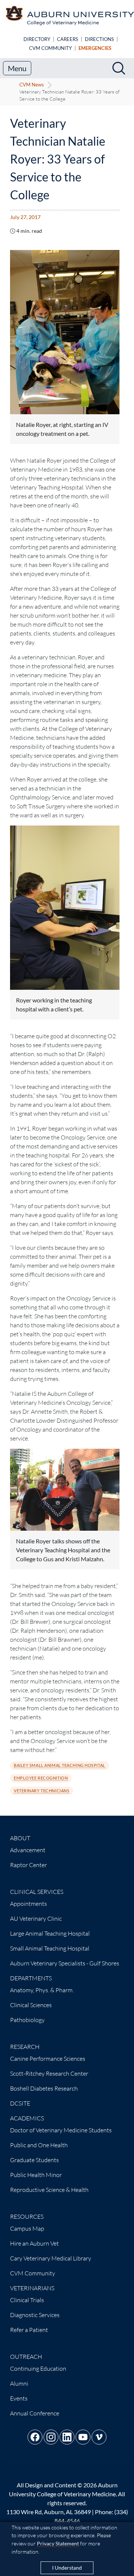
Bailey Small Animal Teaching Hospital (60, 1765)
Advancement (28, 1850)
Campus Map (27, 2228)
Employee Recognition (41, 1778)
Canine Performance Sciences (48, 2059)
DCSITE (20, 2103)
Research (25, 2047)
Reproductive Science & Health (49, 2190)
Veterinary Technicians (42, 1791)
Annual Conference (35, 2413)
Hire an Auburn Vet (34, 2243)
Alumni (19, 2383)
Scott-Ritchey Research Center (49, 2073)
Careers (68, 39)
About (20, 1838)
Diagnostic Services (35, 2315)
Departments (31, 1978)
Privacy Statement (58, 2543)
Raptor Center (28, 1865)
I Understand (67, 2568)
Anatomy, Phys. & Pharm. (42, 1990)
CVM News (32, 85)
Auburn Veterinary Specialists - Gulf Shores (65, 1963)
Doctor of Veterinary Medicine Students (61, 2130)
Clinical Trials (27, 2300)
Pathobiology (27, 2020)
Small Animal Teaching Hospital (50, 1948)
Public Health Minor (36, 2175)
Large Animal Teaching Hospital (50, 1933)
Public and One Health (39, 2145)
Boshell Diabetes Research (44, 2088)
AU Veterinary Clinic (36, 1918)
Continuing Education (38, 2369)
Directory (37, 39)
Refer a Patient (29, 2330)
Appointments (28, 1904)
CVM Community (50, 48)
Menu (17, 68)
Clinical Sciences (31, 2005)
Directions (99, 39)
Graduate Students (34, 2160)
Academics (27, 2118)
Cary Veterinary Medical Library (51, 2258)
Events (19, 2398)
